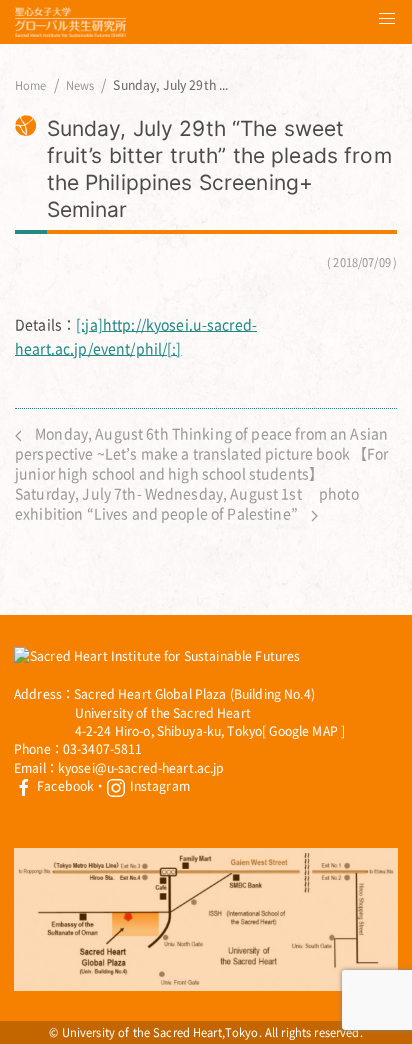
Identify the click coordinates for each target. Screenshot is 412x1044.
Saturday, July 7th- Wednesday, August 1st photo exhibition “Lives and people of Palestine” (187, 503)
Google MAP (303, 731)
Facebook (64, 786)
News (80, 86)
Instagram (157, 786)
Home (31, 86)
